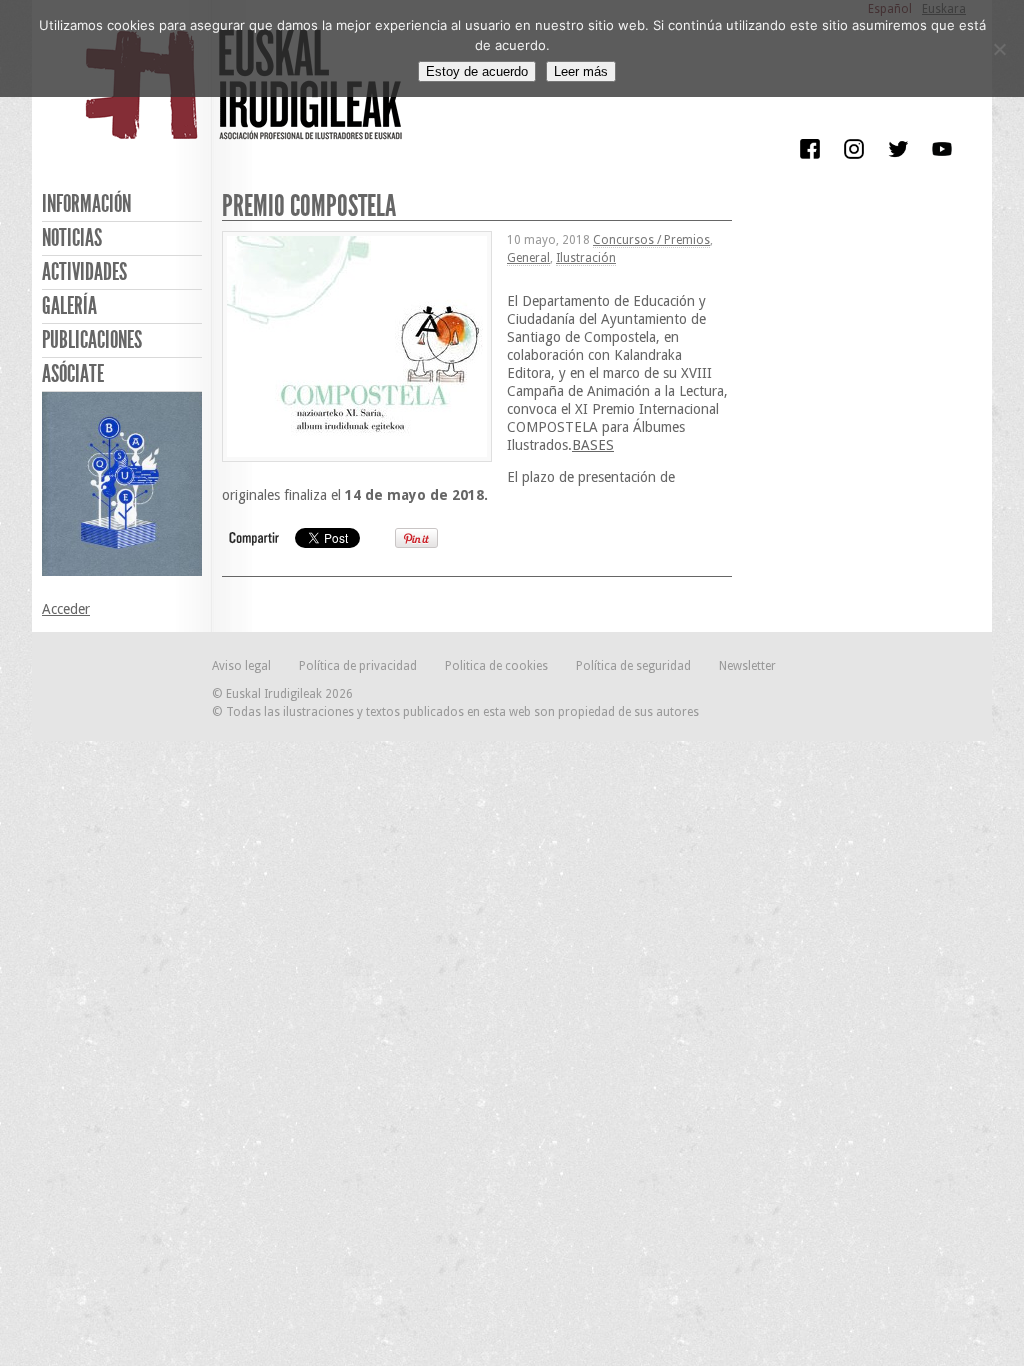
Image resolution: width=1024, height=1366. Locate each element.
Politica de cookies (496, 666)
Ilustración (586, 258)
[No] (999, 49)
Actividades (84, 272)
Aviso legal (241, 666)
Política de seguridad (633, 666)
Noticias (72, 238)
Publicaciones (92, 340)
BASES (593, 445)
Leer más (581, 71)
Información (86, 204)
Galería (69, 306)
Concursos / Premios (651, 240)
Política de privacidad (358, 666)
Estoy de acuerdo (477, 71)
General (528, 258)
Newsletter (747, 666)
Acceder (66, 609)
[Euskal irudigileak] (247, 98)
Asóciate (73, 374)
